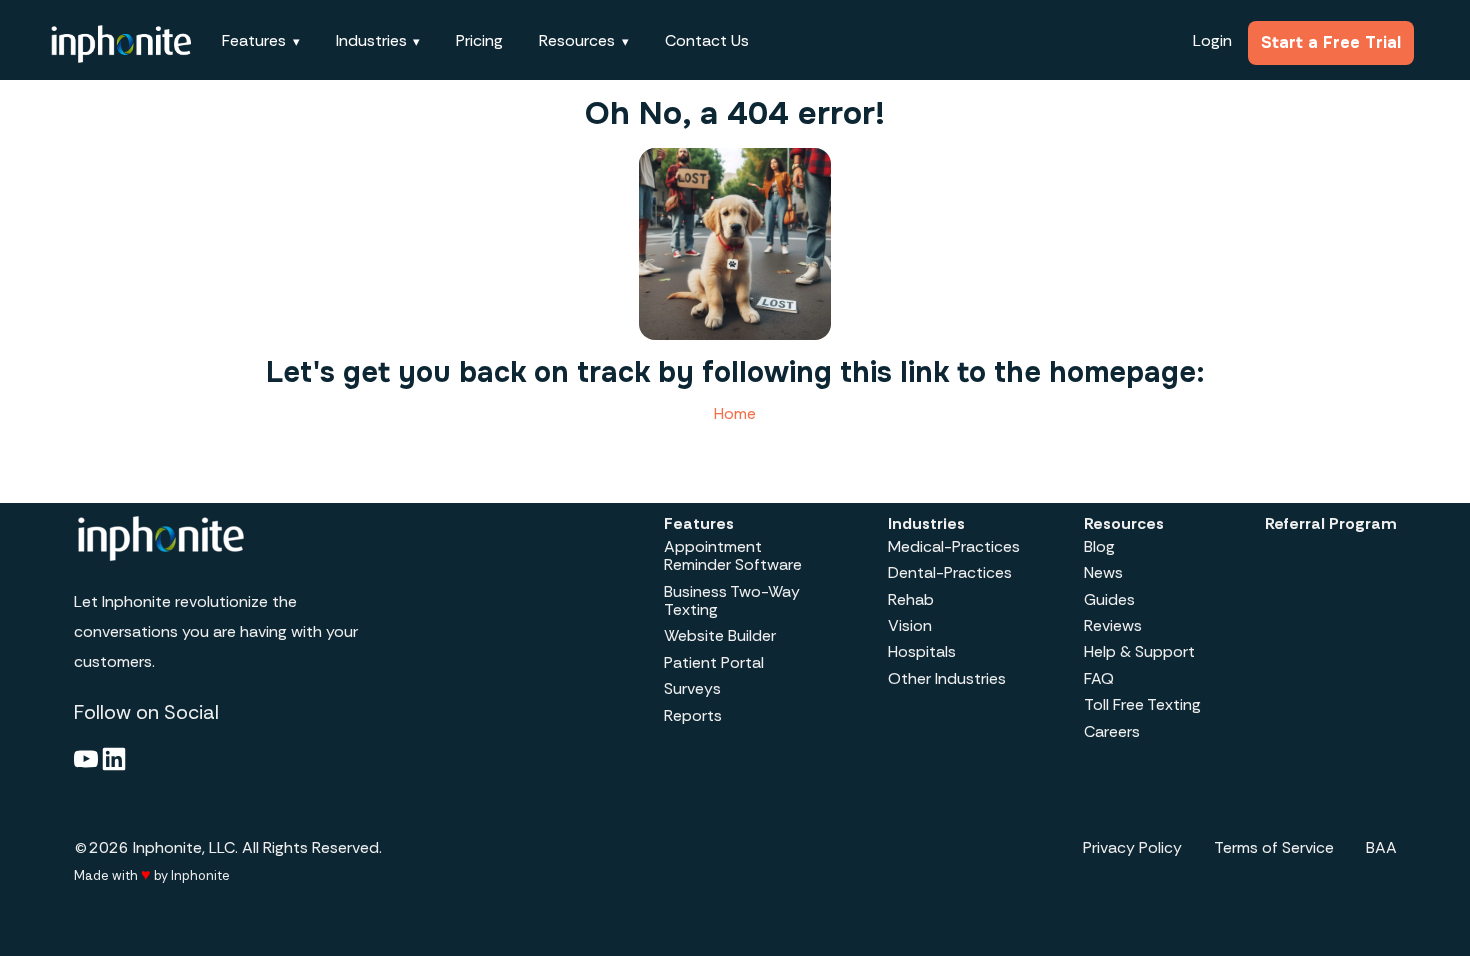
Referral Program (1331, 523)
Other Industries (947, 678)
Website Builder (720, 635)
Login (1212, 40)
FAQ (1099, 678)
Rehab (911, 599)
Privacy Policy (1132, 847)
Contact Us (707, 40)
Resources (1124, 523)
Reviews (1113, 625)
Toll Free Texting (1142, 704)
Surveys (692, 688)
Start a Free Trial (1331, 42)
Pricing (479, 40)
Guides (1109, 599)
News (1103, 572)
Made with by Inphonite (152, 875)
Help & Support (1139, 651)
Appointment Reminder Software (733, 555)
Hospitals (922, 651)
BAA (1381, 847)
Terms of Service (1274, 847)
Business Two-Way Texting (732, 600)
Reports (693, 715)
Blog (1099, 546)
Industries (926, 523)
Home (735, 413)
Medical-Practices (954, 546)
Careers (1112, 731)
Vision (910, 625)
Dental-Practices (950, 572)
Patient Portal (714, 662)
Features (699, 523)
